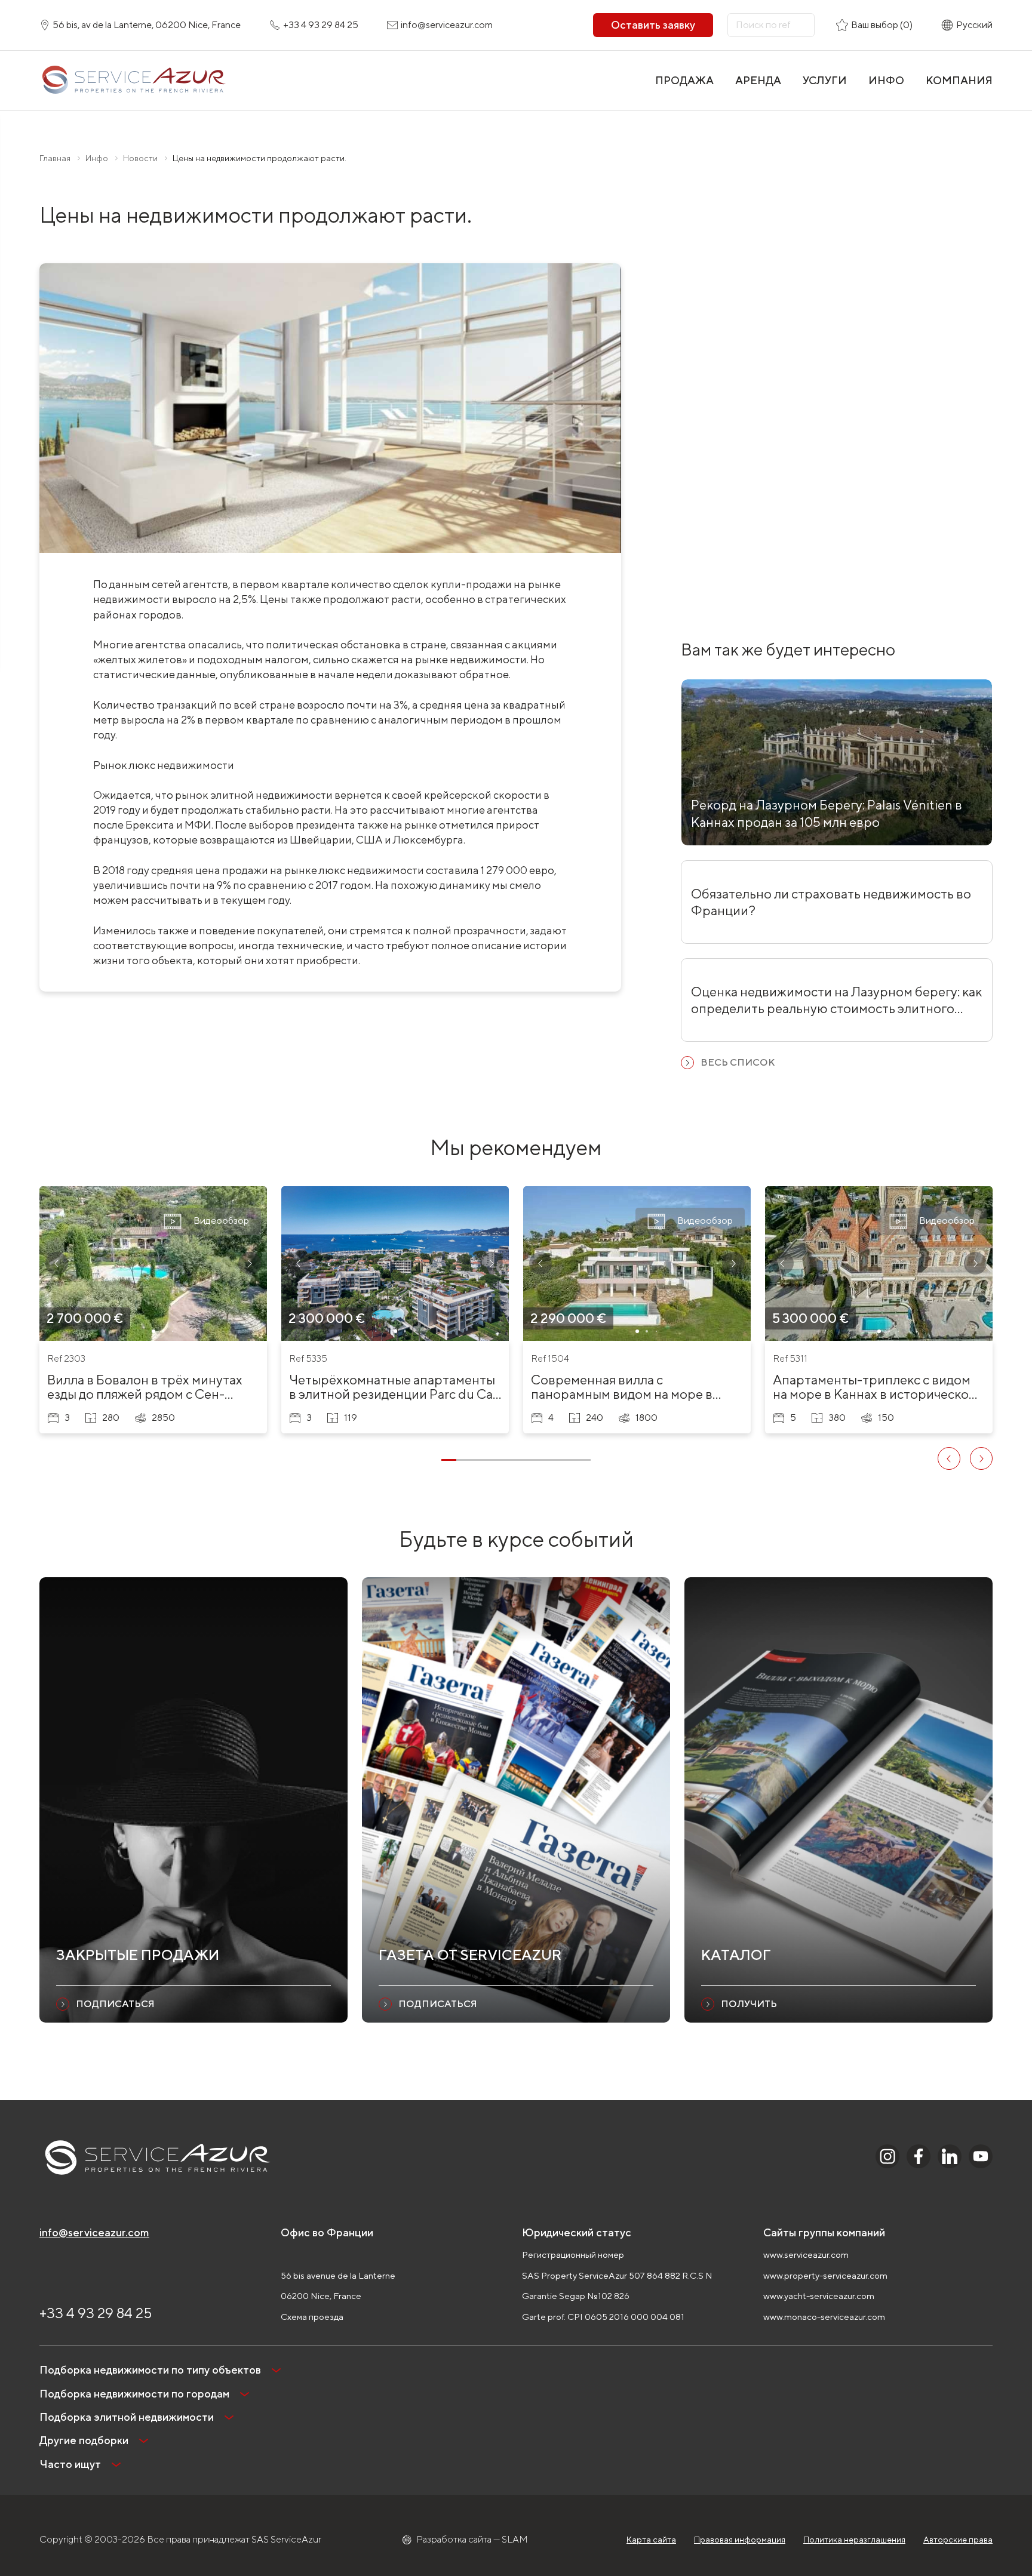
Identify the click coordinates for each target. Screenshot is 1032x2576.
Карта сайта (651, 2540)
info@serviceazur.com (94, 2232)
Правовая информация (740, 2540)
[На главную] (133, 81)
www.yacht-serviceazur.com (819, 2296)
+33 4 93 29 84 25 (96, 2313)
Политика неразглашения (854, 2540)
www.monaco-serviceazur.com (824, 2317)
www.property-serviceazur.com (825, 2275)
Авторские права (958, 2540)
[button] (57, 1263)
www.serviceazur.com (806, 2255)
